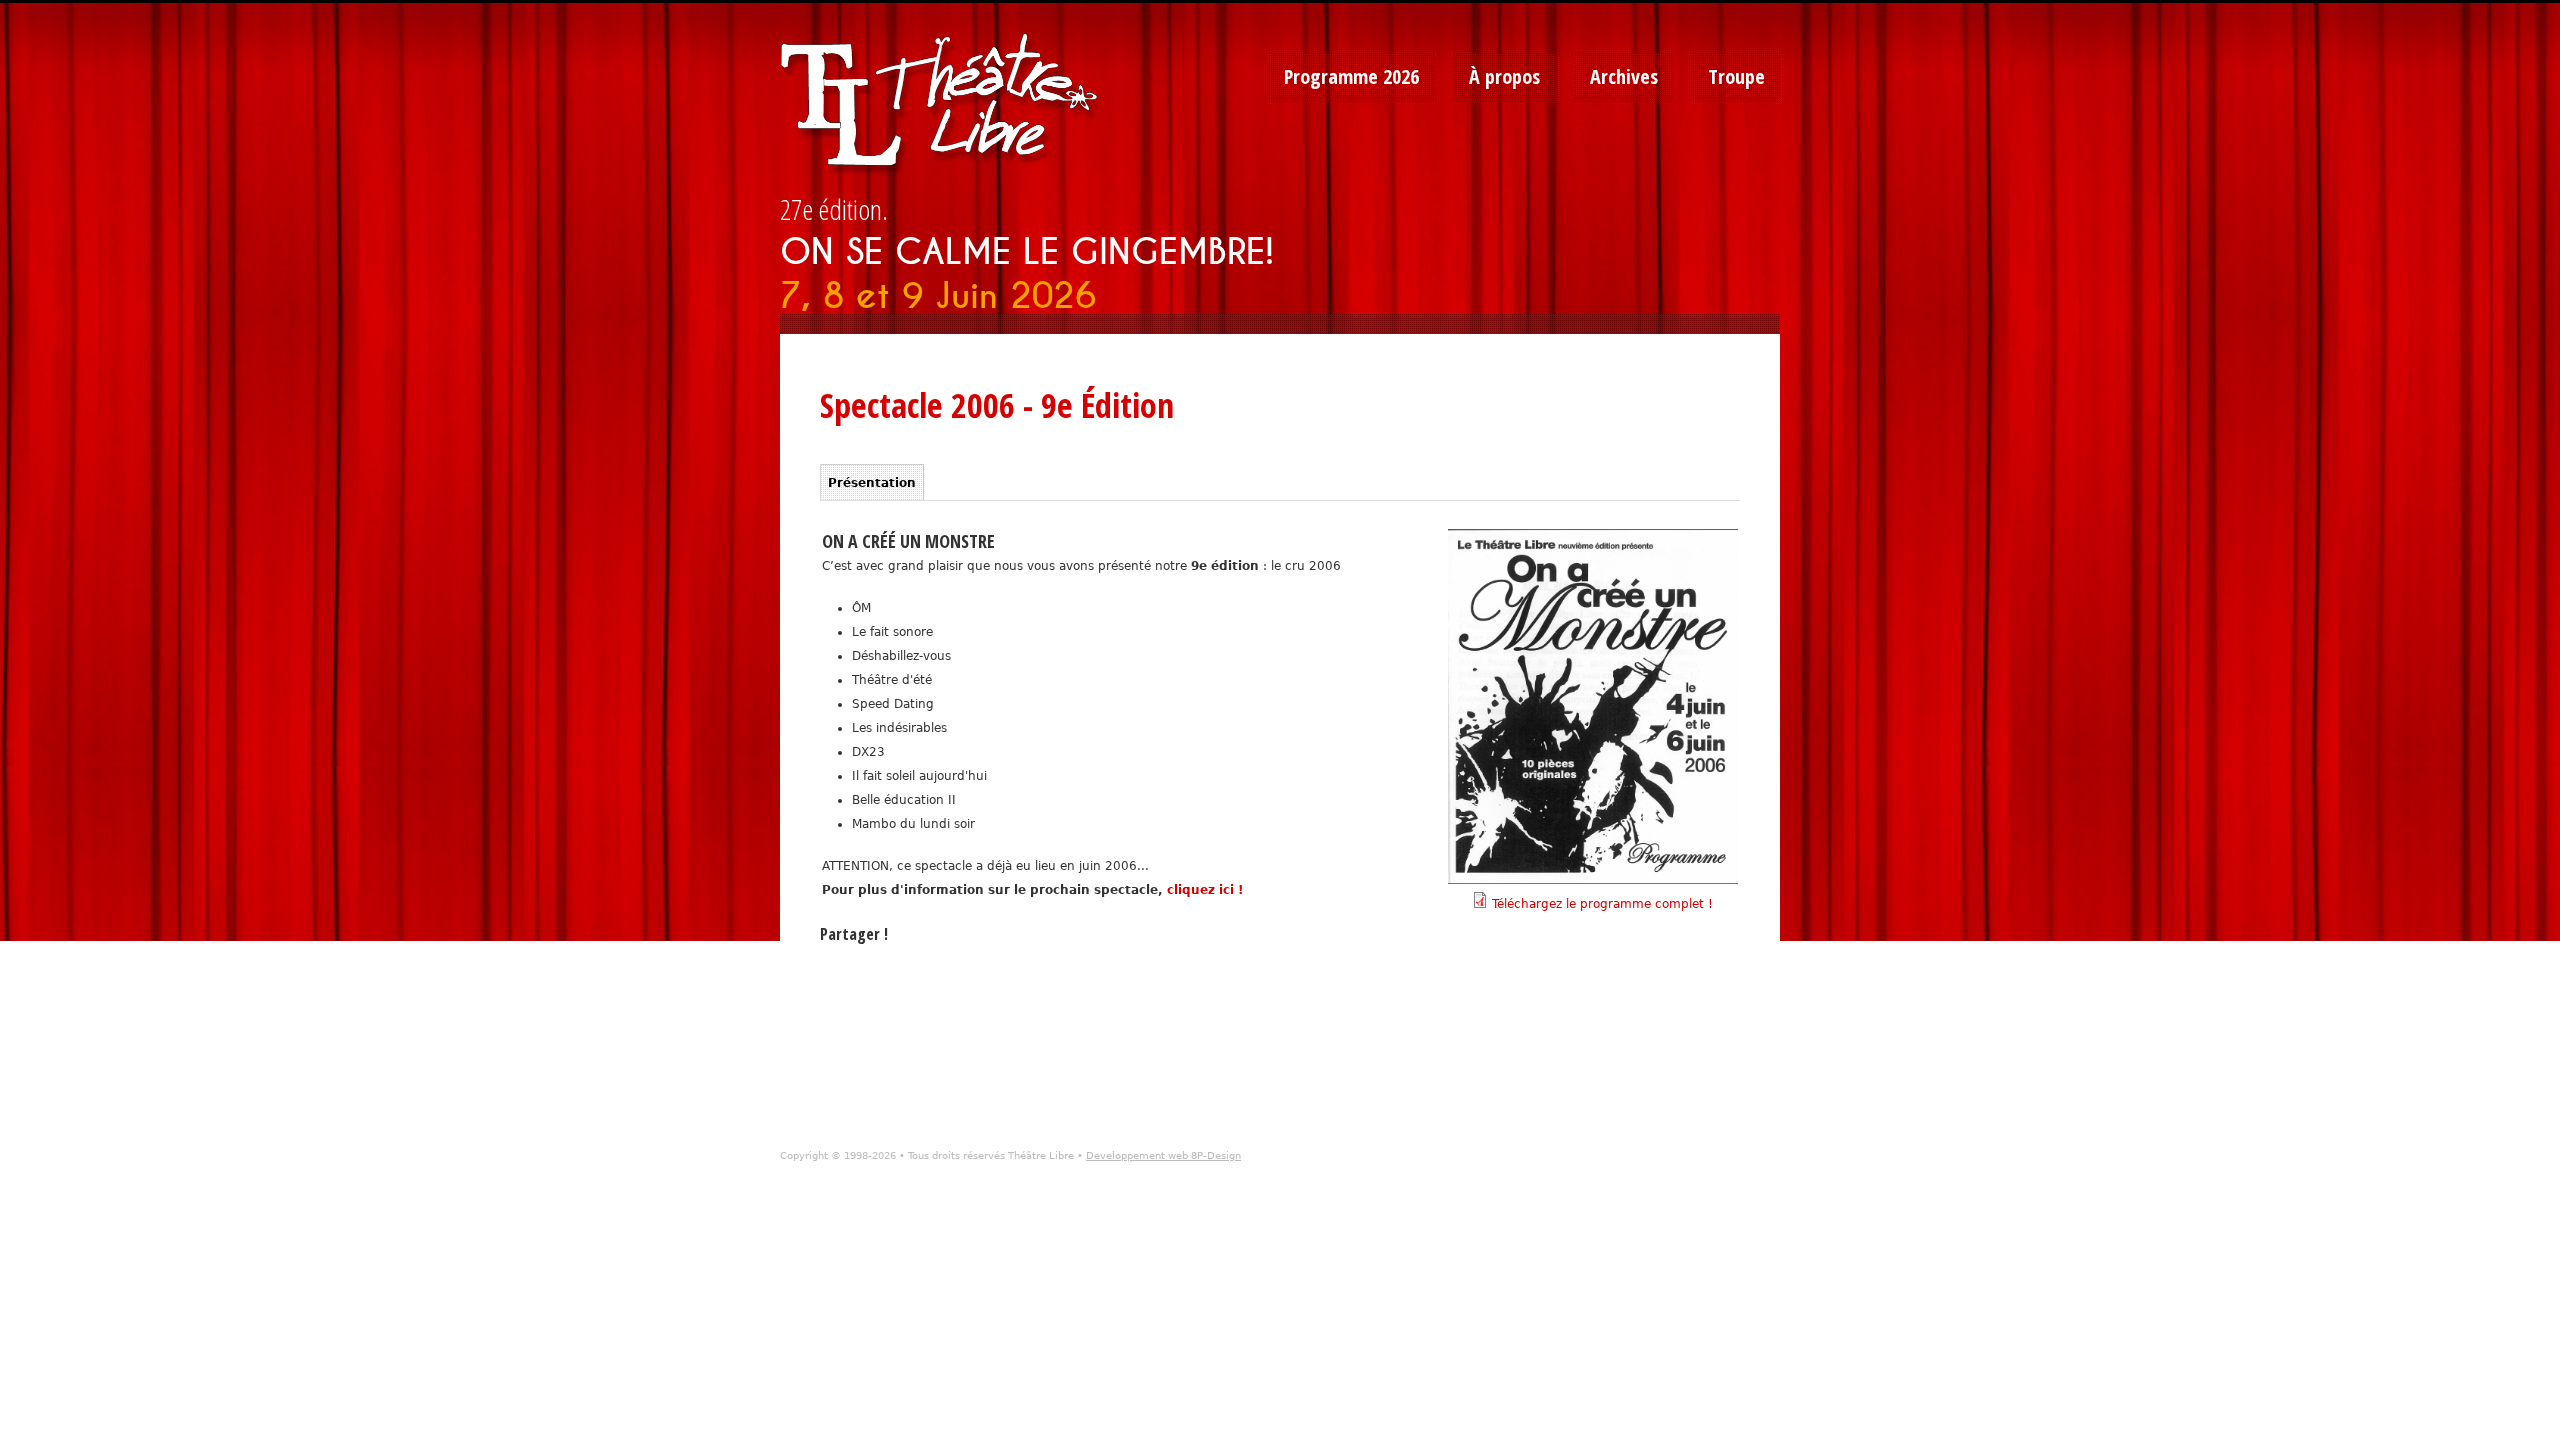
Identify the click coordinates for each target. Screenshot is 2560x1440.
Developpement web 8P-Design (1163, 1155)
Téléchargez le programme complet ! (1602, 904)
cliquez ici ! (1205, 890)
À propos (1504, 76)
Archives (1624, 76)
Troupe (1736, 76)
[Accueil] (946, 105)
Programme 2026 (1351, 76)
